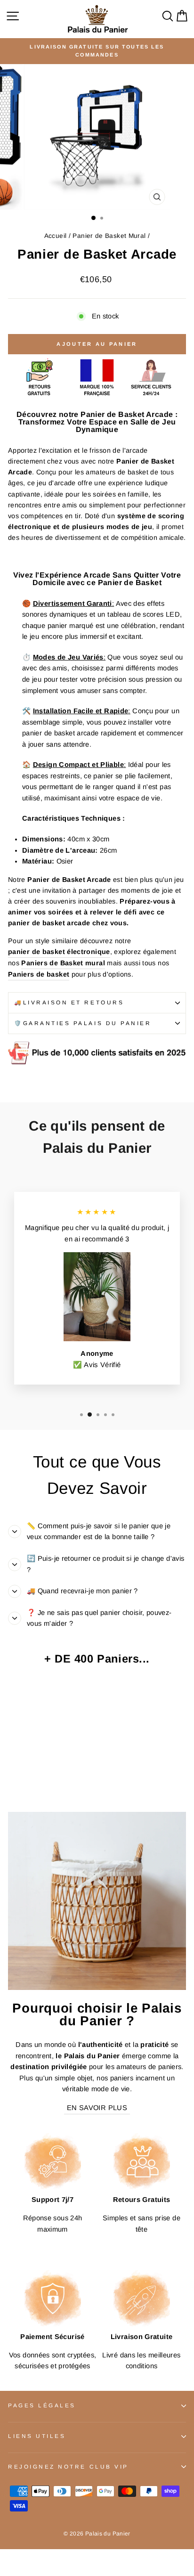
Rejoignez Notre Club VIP (68, 2466)
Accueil (56, 236)
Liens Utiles (37, 2436)
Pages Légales (42, 2405)
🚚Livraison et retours (69, 1002)
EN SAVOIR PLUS (97, 2108)
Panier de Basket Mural (109, 236)
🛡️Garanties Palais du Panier (83, 1023)
